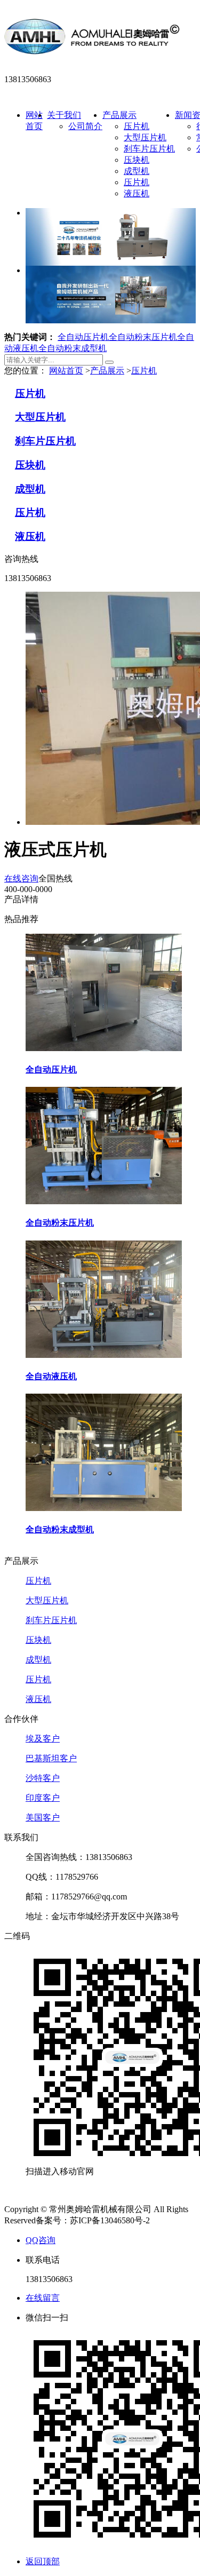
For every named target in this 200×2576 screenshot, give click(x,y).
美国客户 (43, 1818)
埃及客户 (43, 1739)
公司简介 (85, 126)
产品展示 (119, 115)
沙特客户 (43, 1778)
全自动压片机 (83, 337)
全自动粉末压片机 (143, 337)
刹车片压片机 (149, 149)
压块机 (137, 160)
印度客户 (43, 1798)
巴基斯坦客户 (51, 1758)
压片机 (137, 126)
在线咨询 (21, 878)
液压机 (137, 193)
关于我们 (64, 115)
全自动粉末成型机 (73, 348)
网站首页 (66, 371)
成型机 (137, 171)
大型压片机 (145, 137)
